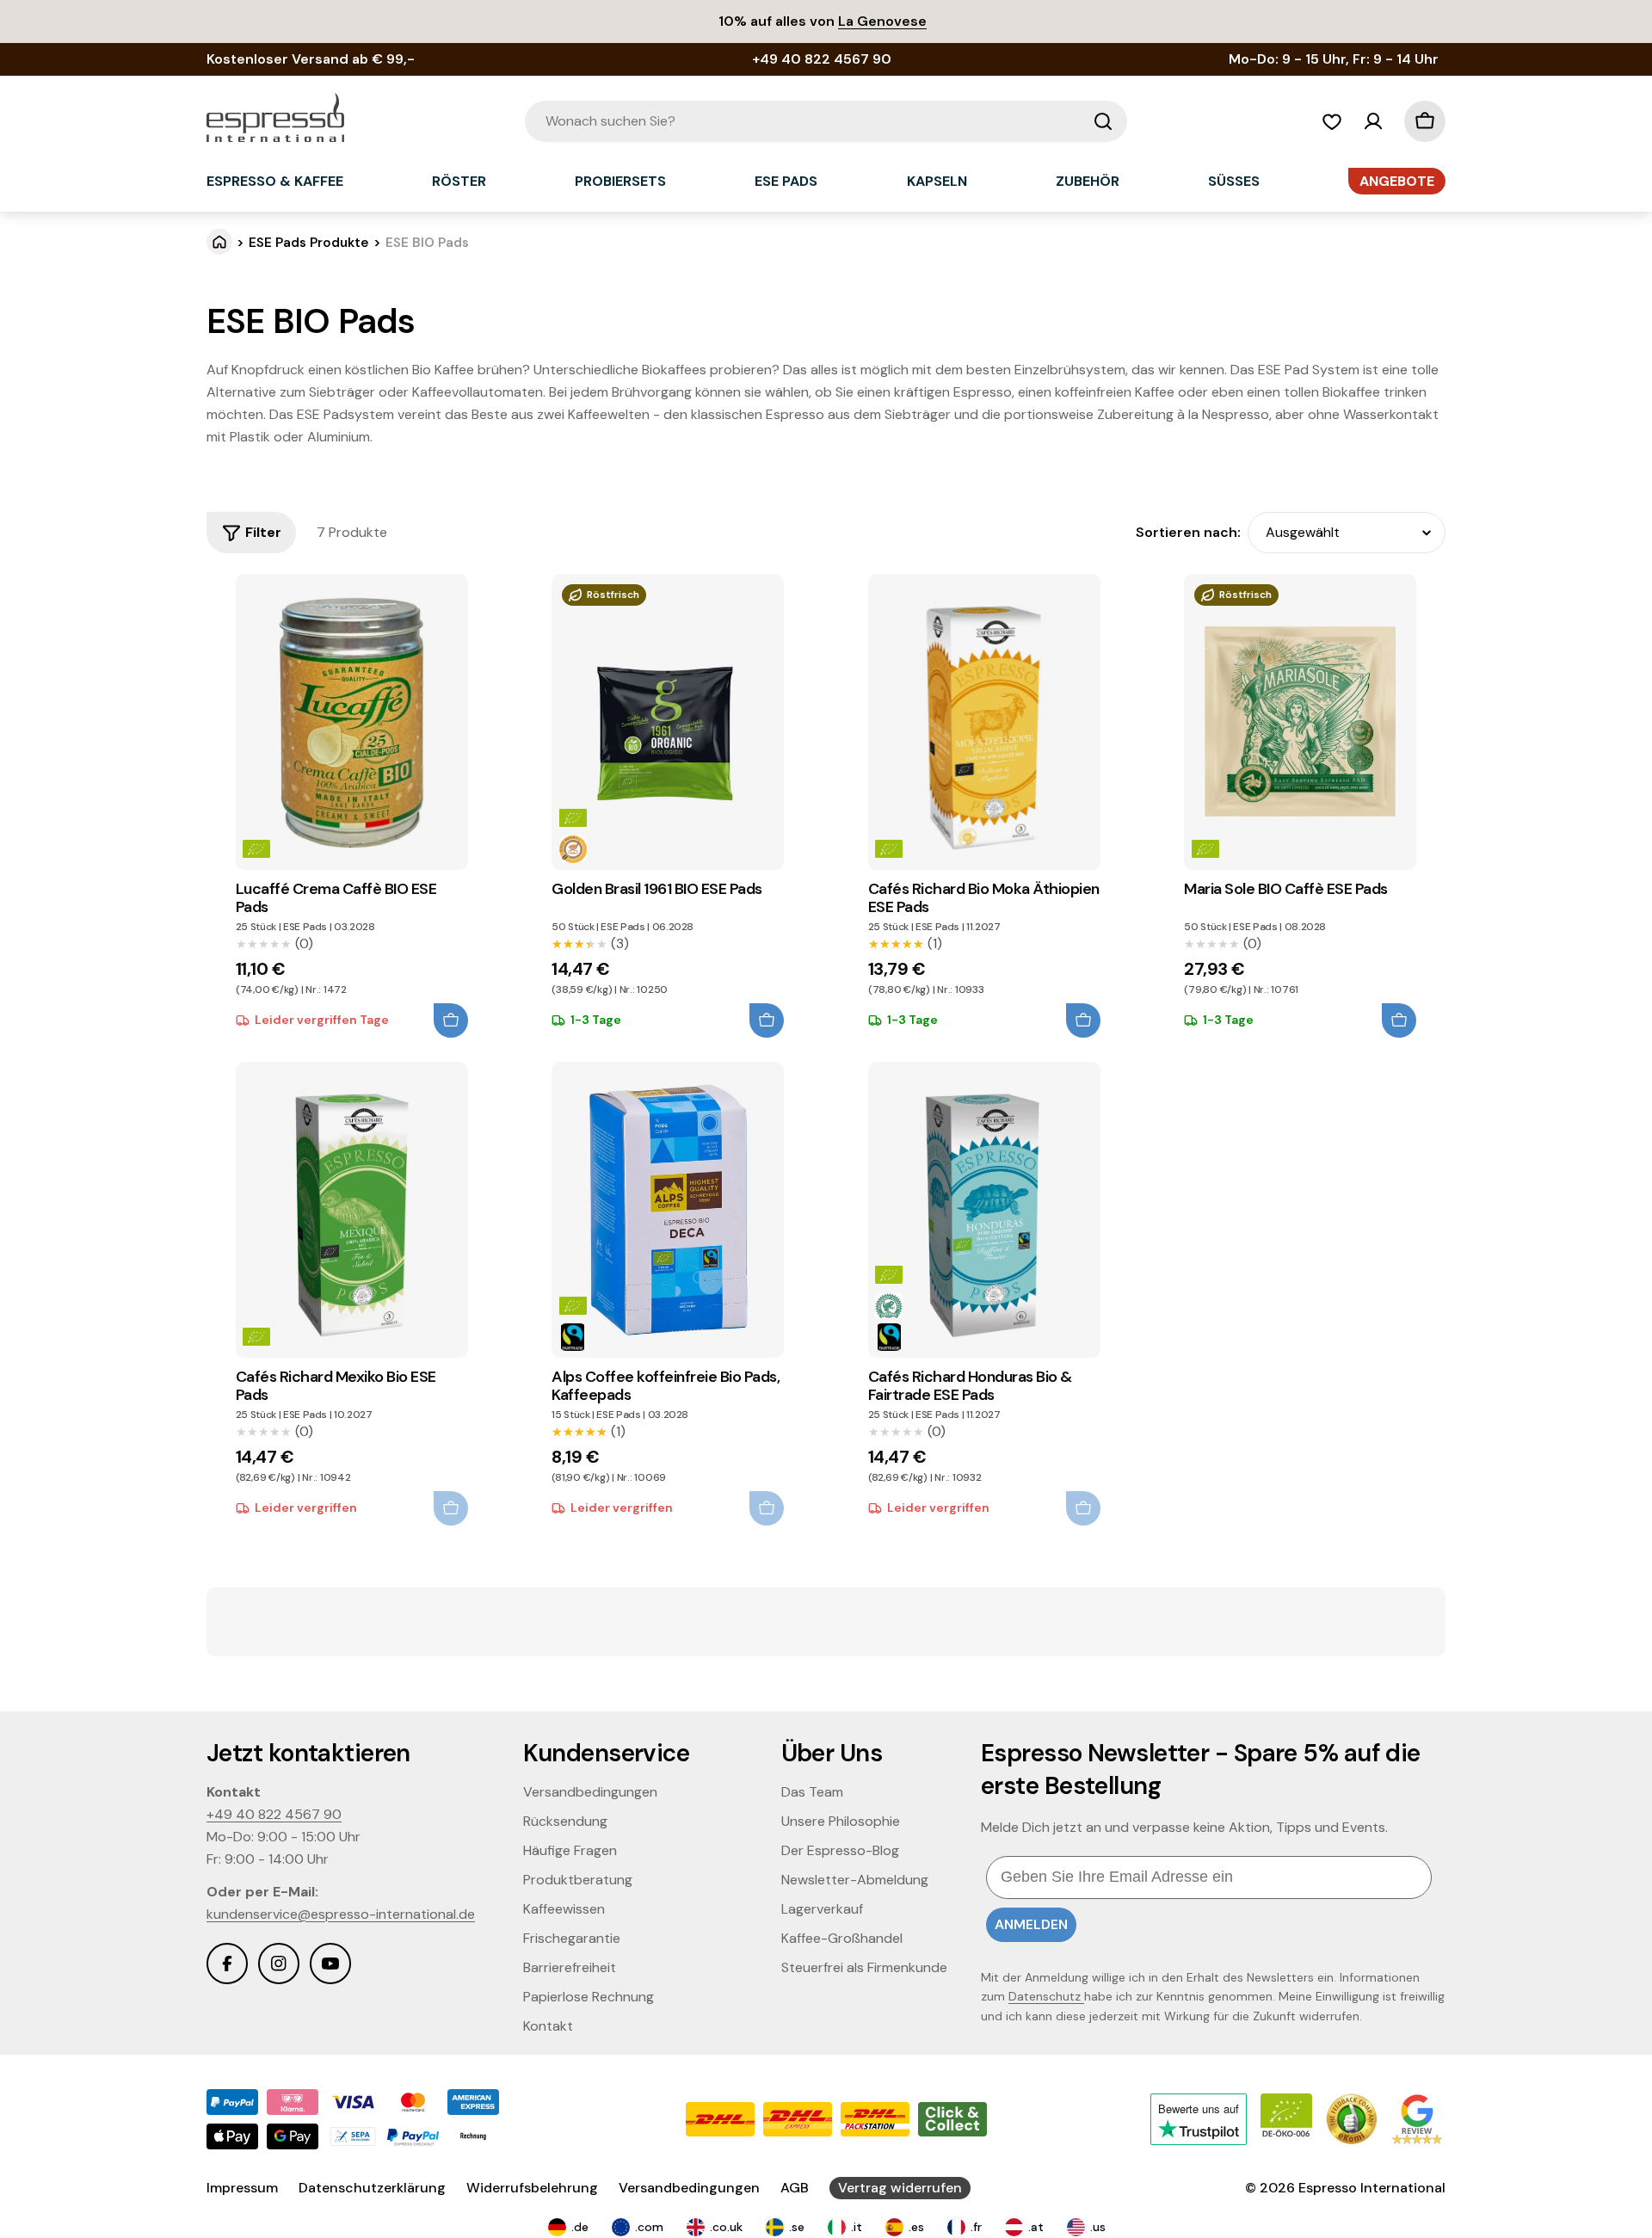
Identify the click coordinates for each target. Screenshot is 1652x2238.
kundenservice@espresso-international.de (341, 1914)
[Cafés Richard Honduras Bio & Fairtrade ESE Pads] (984, 1210)
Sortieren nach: (1188, 532)
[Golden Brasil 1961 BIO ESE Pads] (668, 722)
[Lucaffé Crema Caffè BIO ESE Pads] (352, 722)
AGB (795, 2188)
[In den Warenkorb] (451, 1020)
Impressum (242, 2188)
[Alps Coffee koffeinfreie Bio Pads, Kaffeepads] (668, 1210)
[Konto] (1373, 121)
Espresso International (1372, 2188)
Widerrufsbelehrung (532, 2188)
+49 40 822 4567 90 (274, 1814)
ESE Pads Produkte (309, 243)
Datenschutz (1046, 1996)
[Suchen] (1103, 121)
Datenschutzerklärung (372, 2188)
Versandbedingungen (689, 2188)
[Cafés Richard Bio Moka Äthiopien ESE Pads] (984, 722)
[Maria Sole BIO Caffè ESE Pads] (1300, 722)
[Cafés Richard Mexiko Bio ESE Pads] (352, 1210)
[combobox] (826, 121)
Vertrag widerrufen (900, 2188)
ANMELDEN (1031, 1924)
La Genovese (882, 21)
